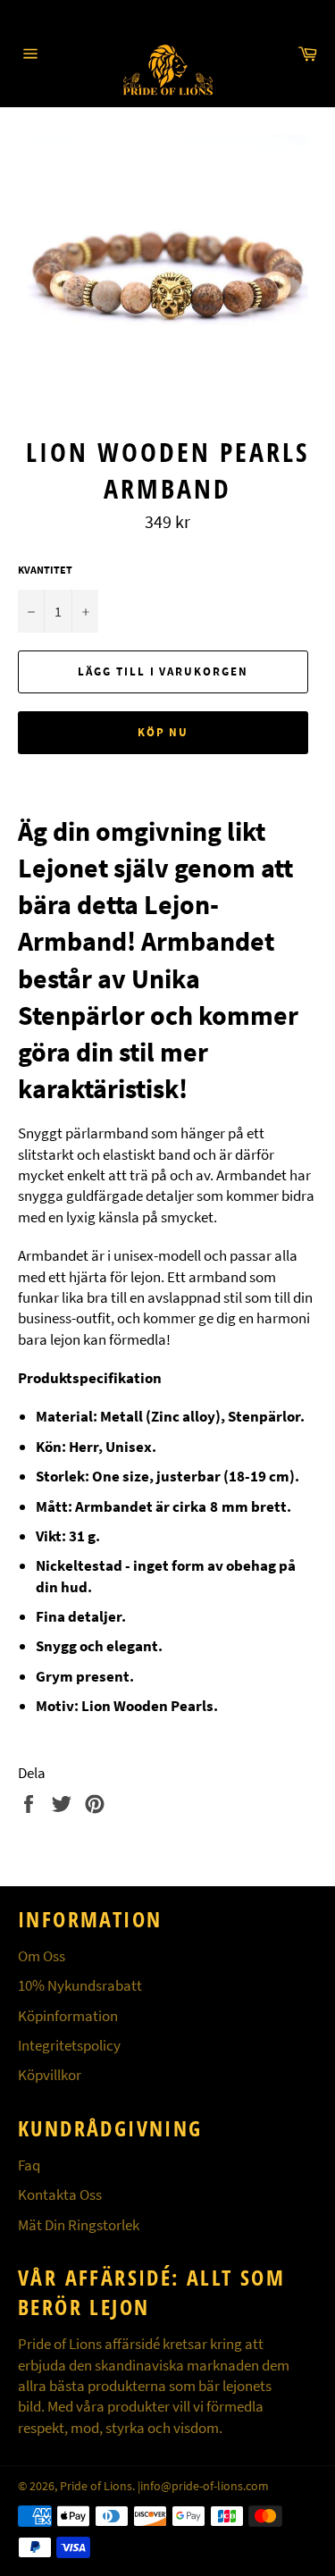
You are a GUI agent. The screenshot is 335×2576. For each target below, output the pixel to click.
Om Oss (42, 1956)
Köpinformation (68, 2016)
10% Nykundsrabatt (80, 1985)
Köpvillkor (50, 2075)
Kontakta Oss (60, 2194)
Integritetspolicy (69, 2045)
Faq (29, 2165)
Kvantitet (45, 570)
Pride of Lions (96, 2486)
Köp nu (163, 732)
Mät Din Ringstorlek (79, 2225)
